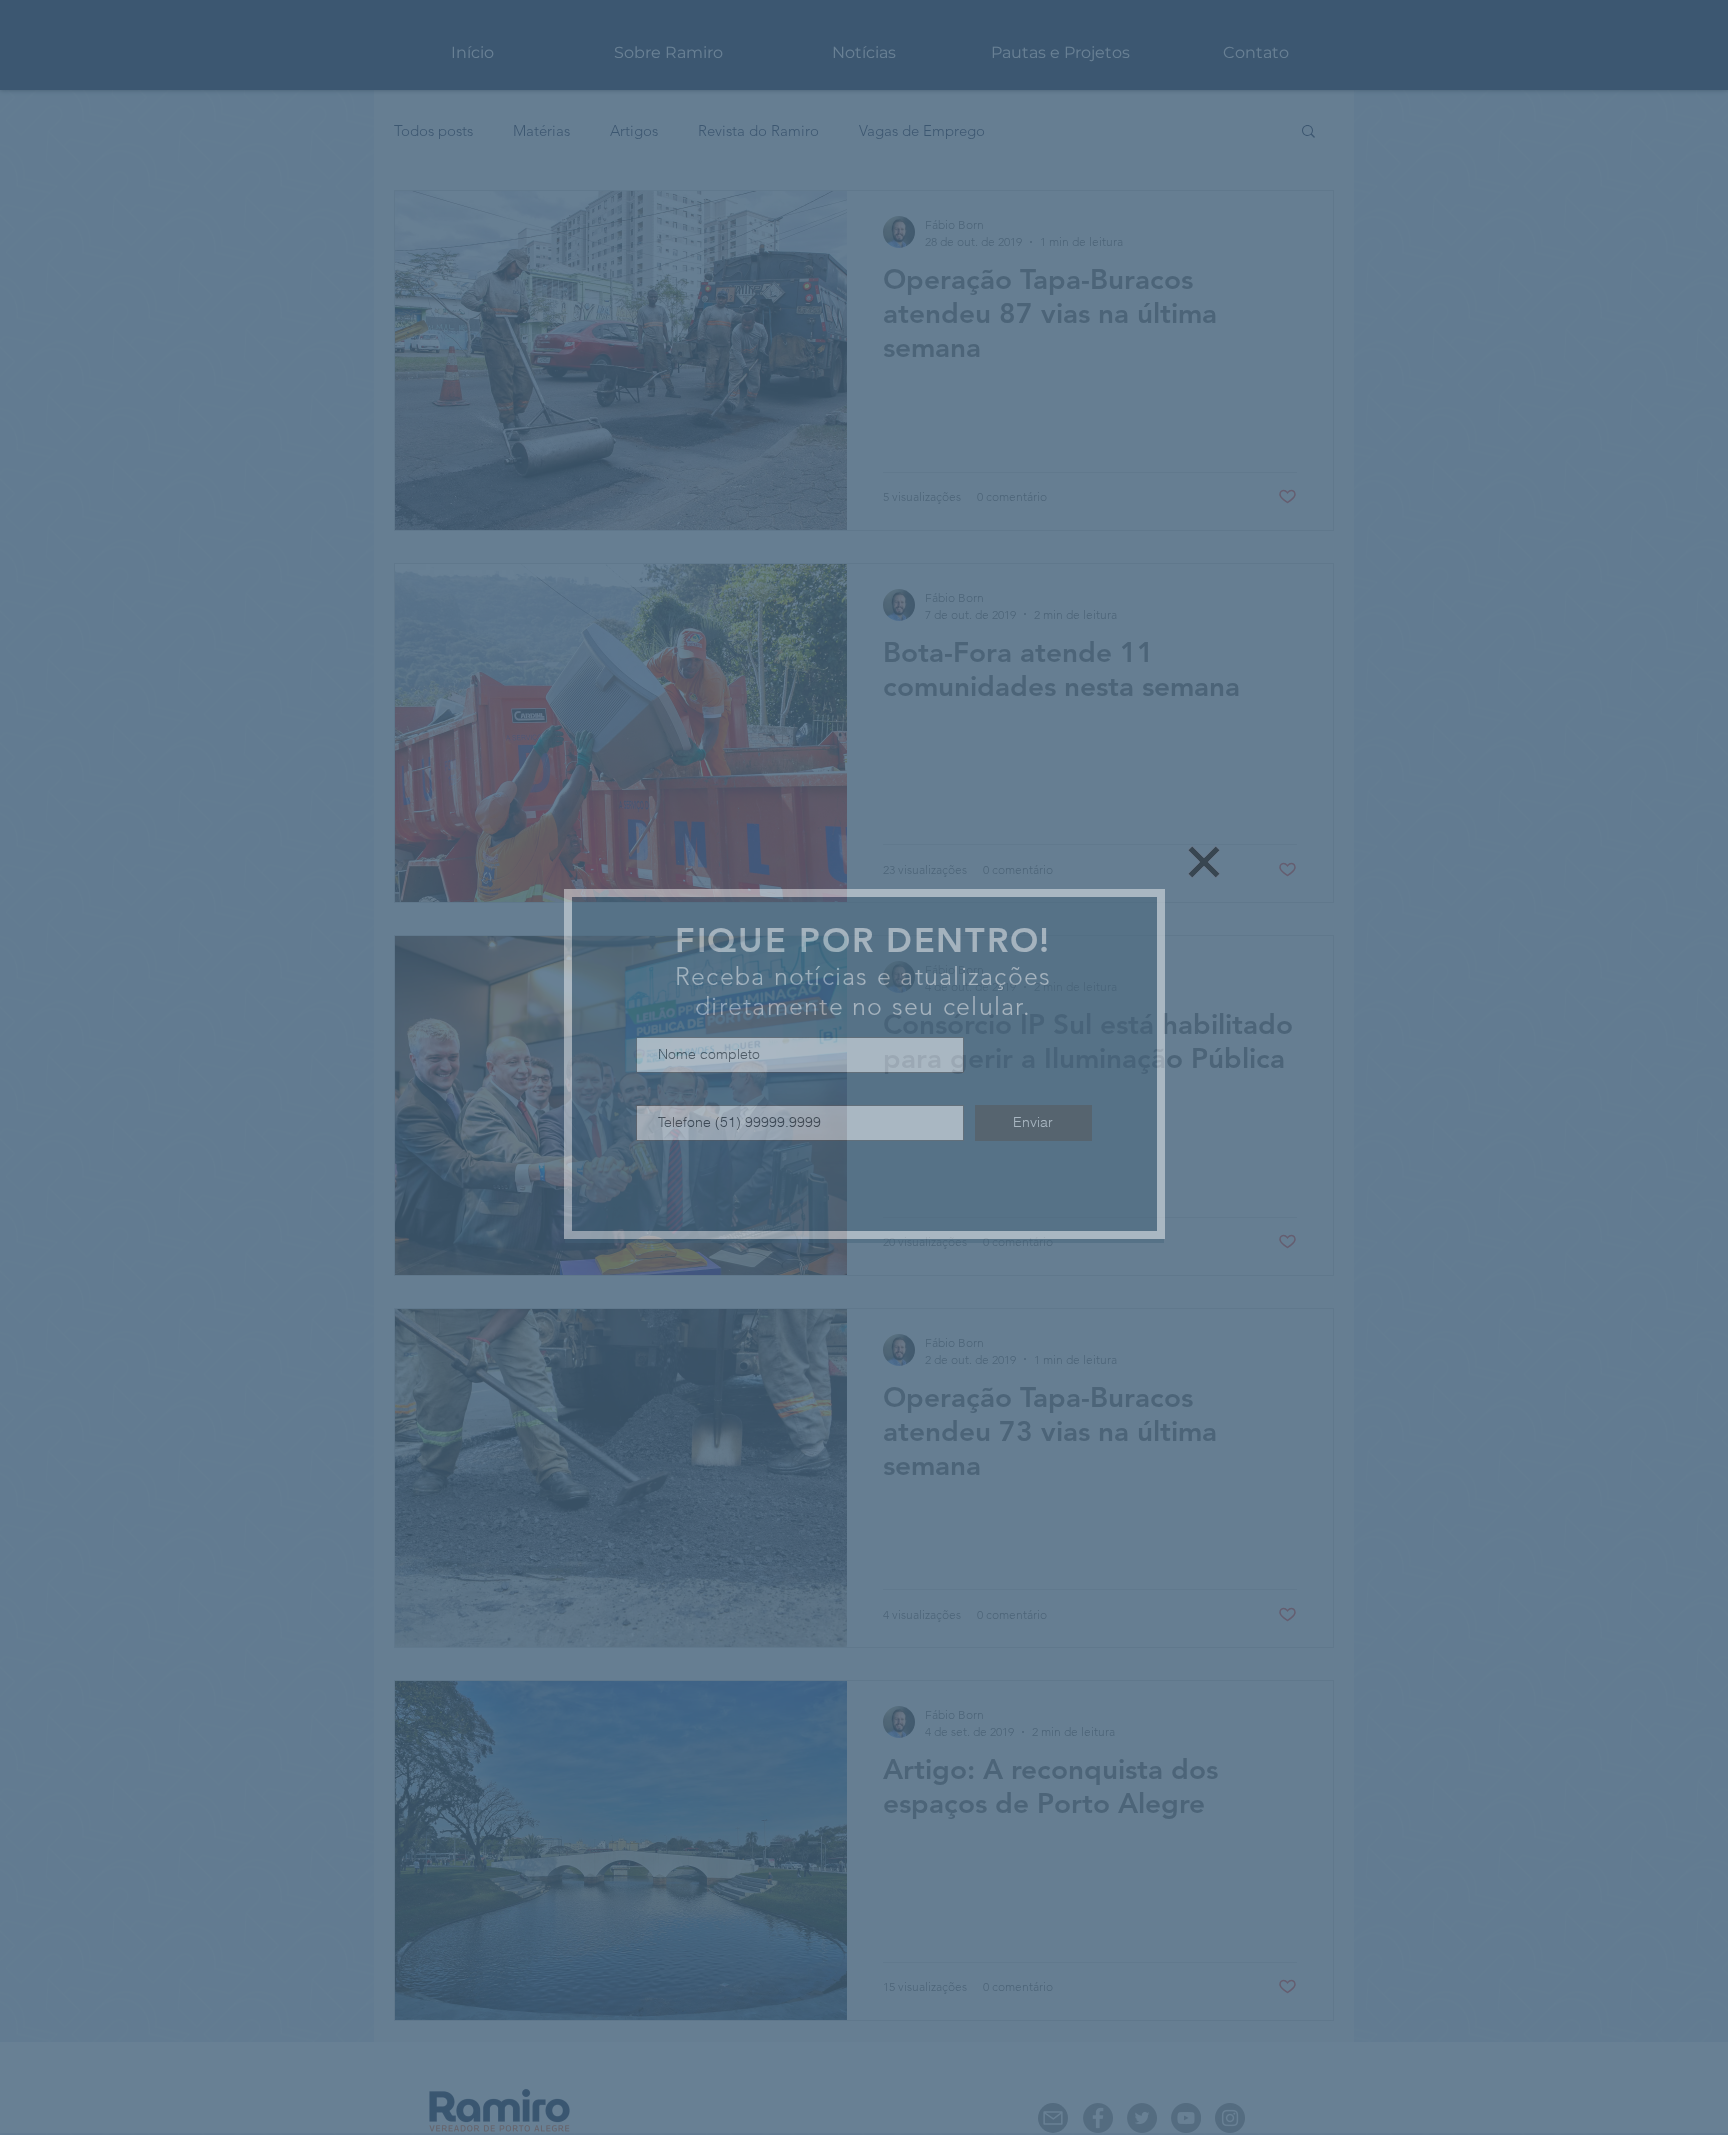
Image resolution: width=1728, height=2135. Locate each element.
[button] (1204, 862)
